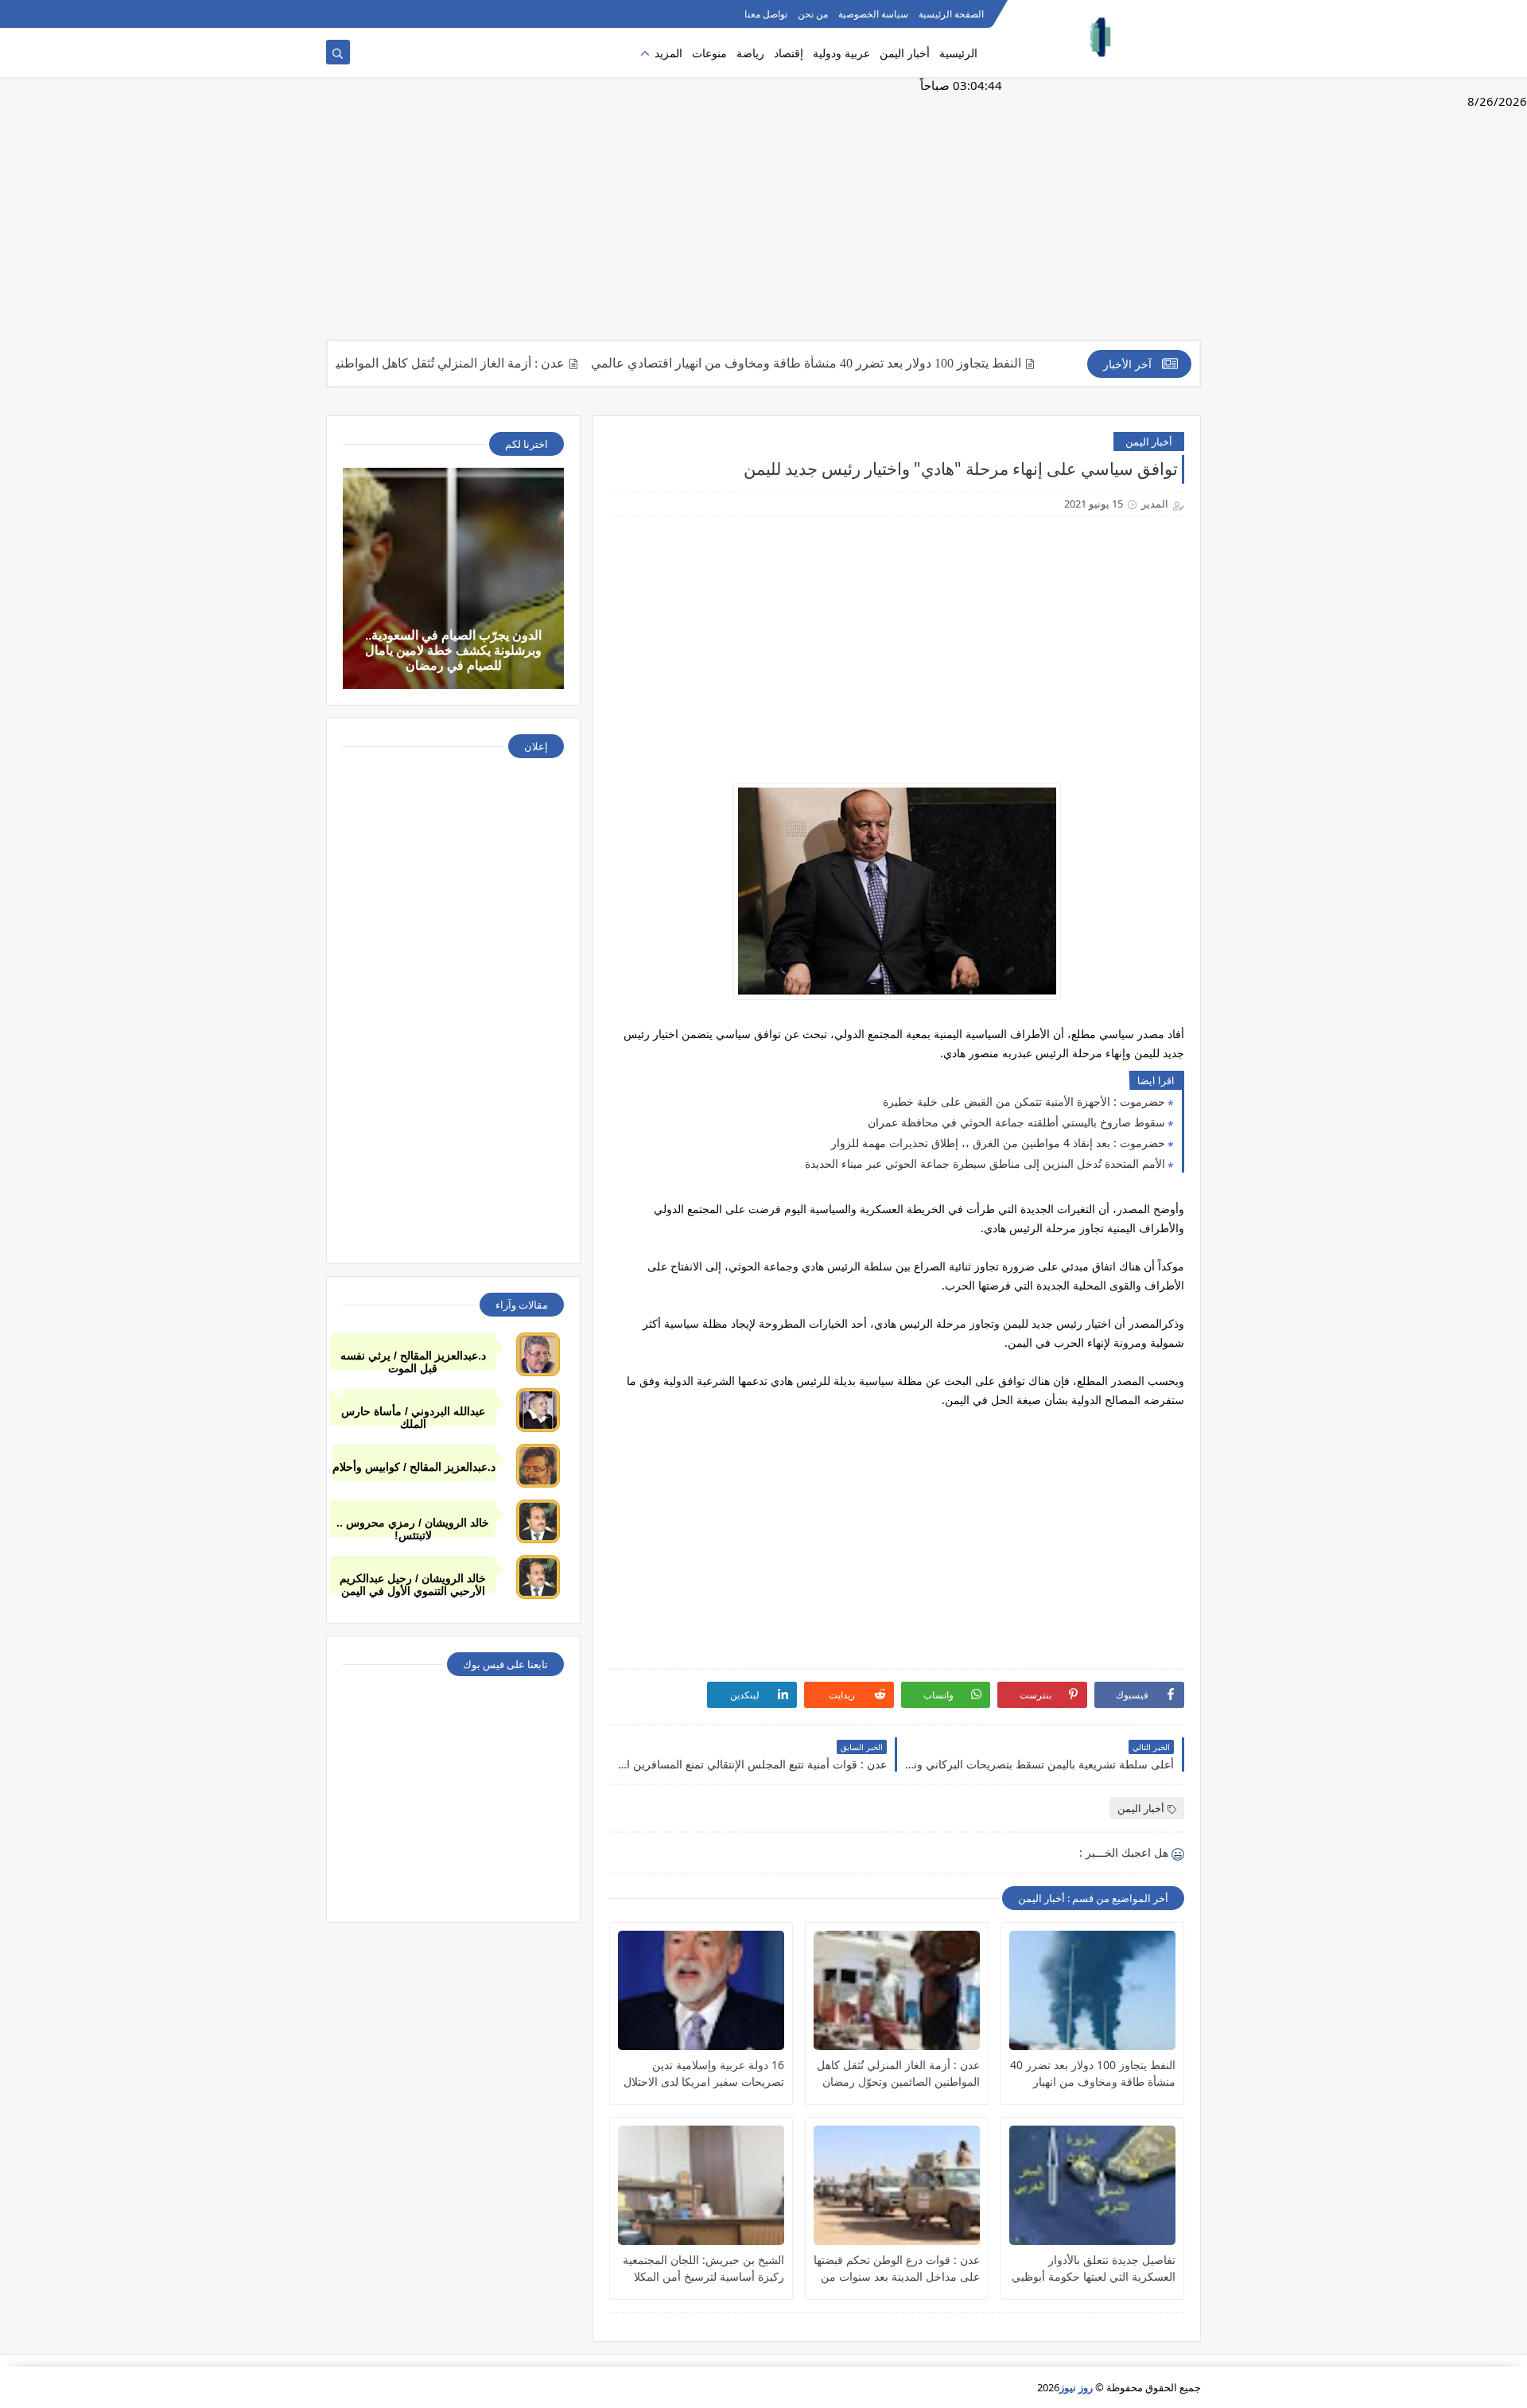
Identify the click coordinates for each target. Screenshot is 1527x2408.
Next (1188, 1391)
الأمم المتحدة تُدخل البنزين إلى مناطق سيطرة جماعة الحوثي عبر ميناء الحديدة (985, 1163)
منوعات (709, 53)
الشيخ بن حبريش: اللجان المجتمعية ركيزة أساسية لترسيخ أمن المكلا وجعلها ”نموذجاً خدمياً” (703, 2268)
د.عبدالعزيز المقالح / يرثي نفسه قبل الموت (413, 1360)
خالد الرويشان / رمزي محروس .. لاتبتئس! (413, 1527)
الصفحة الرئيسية (951, 14)
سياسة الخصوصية (873, 14)
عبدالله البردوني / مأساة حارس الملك (413, 1416)
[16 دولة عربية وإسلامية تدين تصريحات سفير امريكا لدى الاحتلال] (701, 1990)
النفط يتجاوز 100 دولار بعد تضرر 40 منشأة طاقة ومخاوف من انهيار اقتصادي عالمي (871, 363)
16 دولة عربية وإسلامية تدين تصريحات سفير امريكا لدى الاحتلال (704, 2073)
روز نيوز (1076, 2387)
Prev (339, 1391)
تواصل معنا (766, 14)
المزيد (668, 53)
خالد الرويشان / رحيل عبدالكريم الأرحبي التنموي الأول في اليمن (413, 1583)
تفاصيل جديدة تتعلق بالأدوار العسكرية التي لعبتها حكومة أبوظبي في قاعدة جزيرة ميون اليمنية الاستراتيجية (1094, 2268)
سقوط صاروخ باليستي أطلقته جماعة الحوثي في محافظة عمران (1016, 1122)
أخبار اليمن (905, 53)
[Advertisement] (763, 216)
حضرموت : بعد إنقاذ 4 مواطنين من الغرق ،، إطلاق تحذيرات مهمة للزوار (998, 1143)
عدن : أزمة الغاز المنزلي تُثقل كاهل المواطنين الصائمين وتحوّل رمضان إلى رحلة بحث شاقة (394, 363)
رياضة (750, 53)
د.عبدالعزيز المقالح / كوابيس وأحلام (414, 1467)
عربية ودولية (841, 53)
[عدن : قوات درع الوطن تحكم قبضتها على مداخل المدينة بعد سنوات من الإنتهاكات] (897, 2185)
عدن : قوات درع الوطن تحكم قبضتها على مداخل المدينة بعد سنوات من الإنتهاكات (897, 2268)
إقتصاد (789, 53)
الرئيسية (958, 53)
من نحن (813, 14)
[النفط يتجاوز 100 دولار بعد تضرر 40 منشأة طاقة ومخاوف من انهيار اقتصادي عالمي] (1092, 1990)
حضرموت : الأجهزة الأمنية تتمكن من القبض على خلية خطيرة (1024, 1101)
